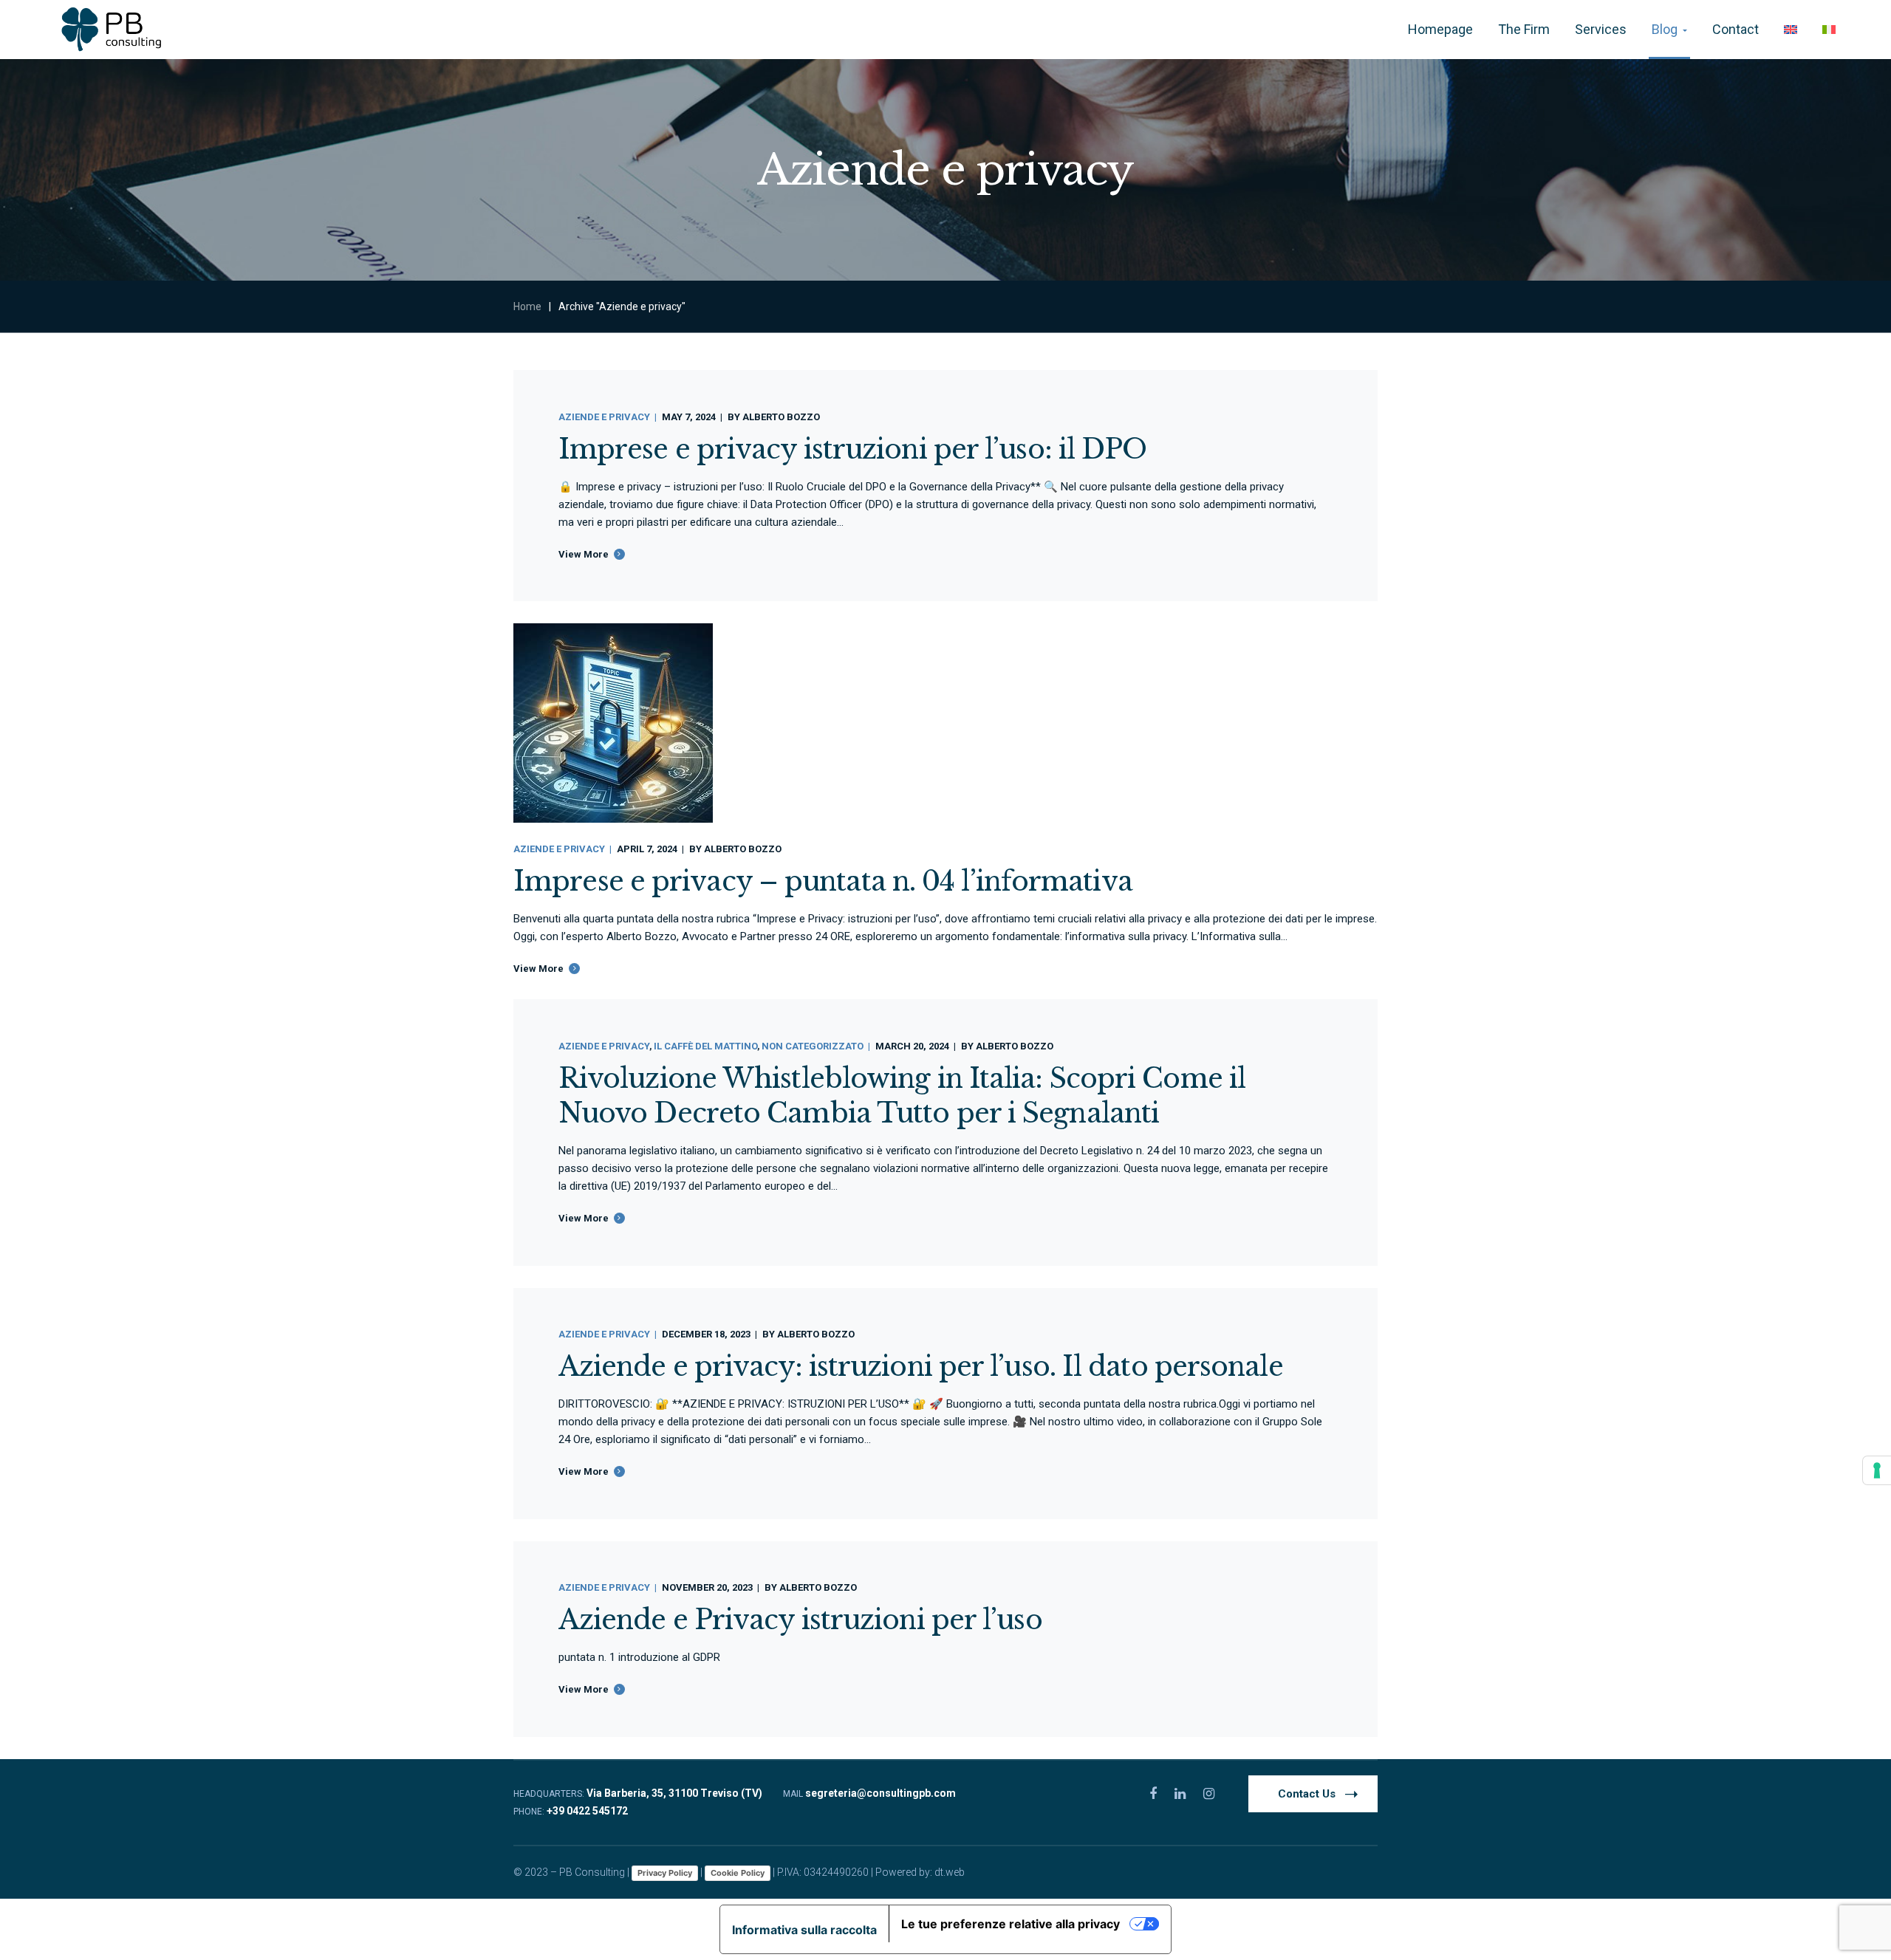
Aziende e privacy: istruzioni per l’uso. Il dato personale (921, 1367)
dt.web (950, 1872)
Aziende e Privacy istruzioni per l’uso (800, 1620)
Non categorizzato (813, 1046)
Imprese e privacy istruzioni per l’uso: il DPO (853, 449)
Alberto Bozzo (781, 417)
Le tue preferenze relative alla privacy (1011, 1924)
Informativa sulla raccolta (804, 1930)
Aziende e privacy (604, 417)
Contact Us (1307, 1794)
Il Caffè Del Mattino (705, 1046)
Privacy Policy (665, 1873)
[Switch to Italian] (1829, 30)
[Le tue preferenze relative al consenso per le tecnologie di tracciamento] (1877, 1470)
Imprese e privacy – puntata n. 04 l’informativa (823, 881)
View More (584, 554)
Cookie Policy (738, 1873)
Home (527, 306)
